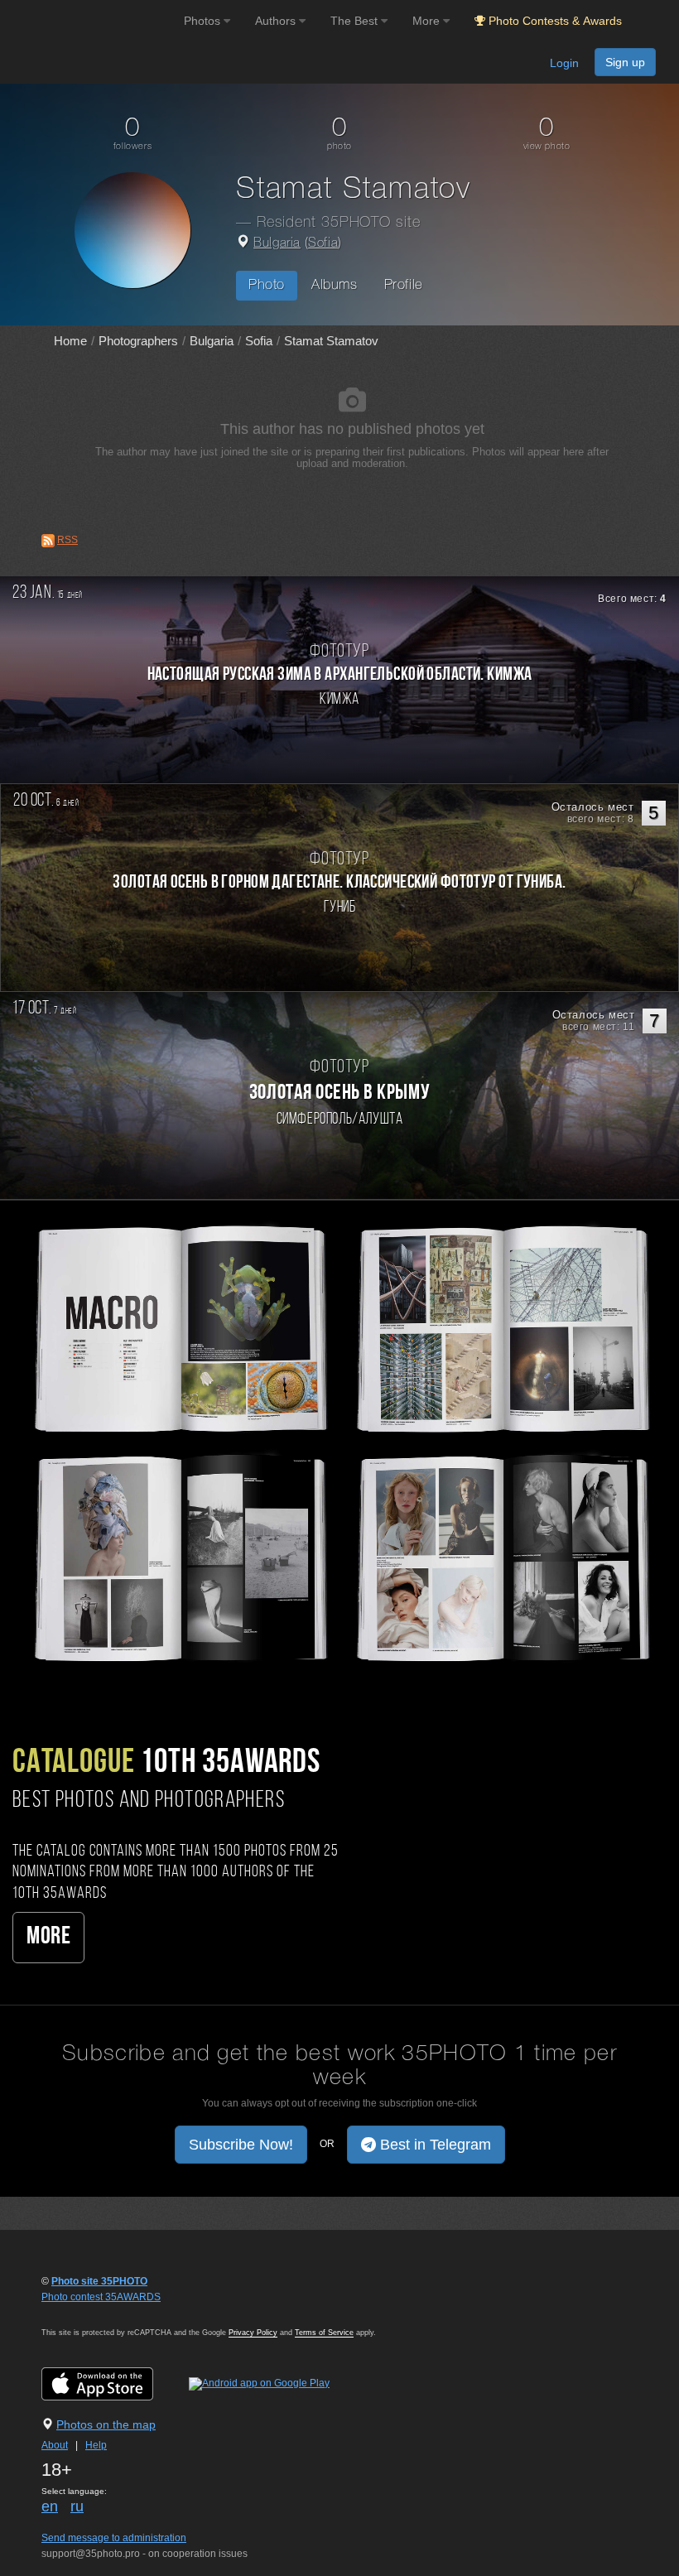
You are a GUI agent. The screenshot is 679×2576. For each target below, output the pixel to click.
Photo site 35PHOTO (99, 2281)
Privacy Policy (253, 2333)
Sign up (625, 62)
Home (70, 341)
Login (564, 63)
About (55, 2445)
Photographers (138, 341)
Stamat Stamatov (331, 341)
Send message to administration (114, 2538)
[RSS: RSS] (48, 541)
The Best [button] (356, 21)
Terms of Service (324, 2333)
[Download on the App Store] (114, 2383)
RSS (67, 540)
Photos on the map (106, 2424)
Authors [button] (277, 21)
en (50, 2506)
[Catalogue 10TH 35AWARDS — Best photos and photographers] (339, 1441)
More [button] (428, 21)
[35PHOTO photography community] (90, 21)
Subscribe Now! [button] (241, 2145)
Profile (404, 285)
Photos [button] (204, 21)
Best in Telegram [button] (433, 2145)
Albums (335, 285)
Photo (267, 285)
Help (96, 2445)
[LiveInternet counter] (78, 2313)
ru (77, 2506)
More (48, 1937)
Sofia (323, 243)
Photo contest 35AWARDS (101, 2297)
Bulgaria (277, 243)
